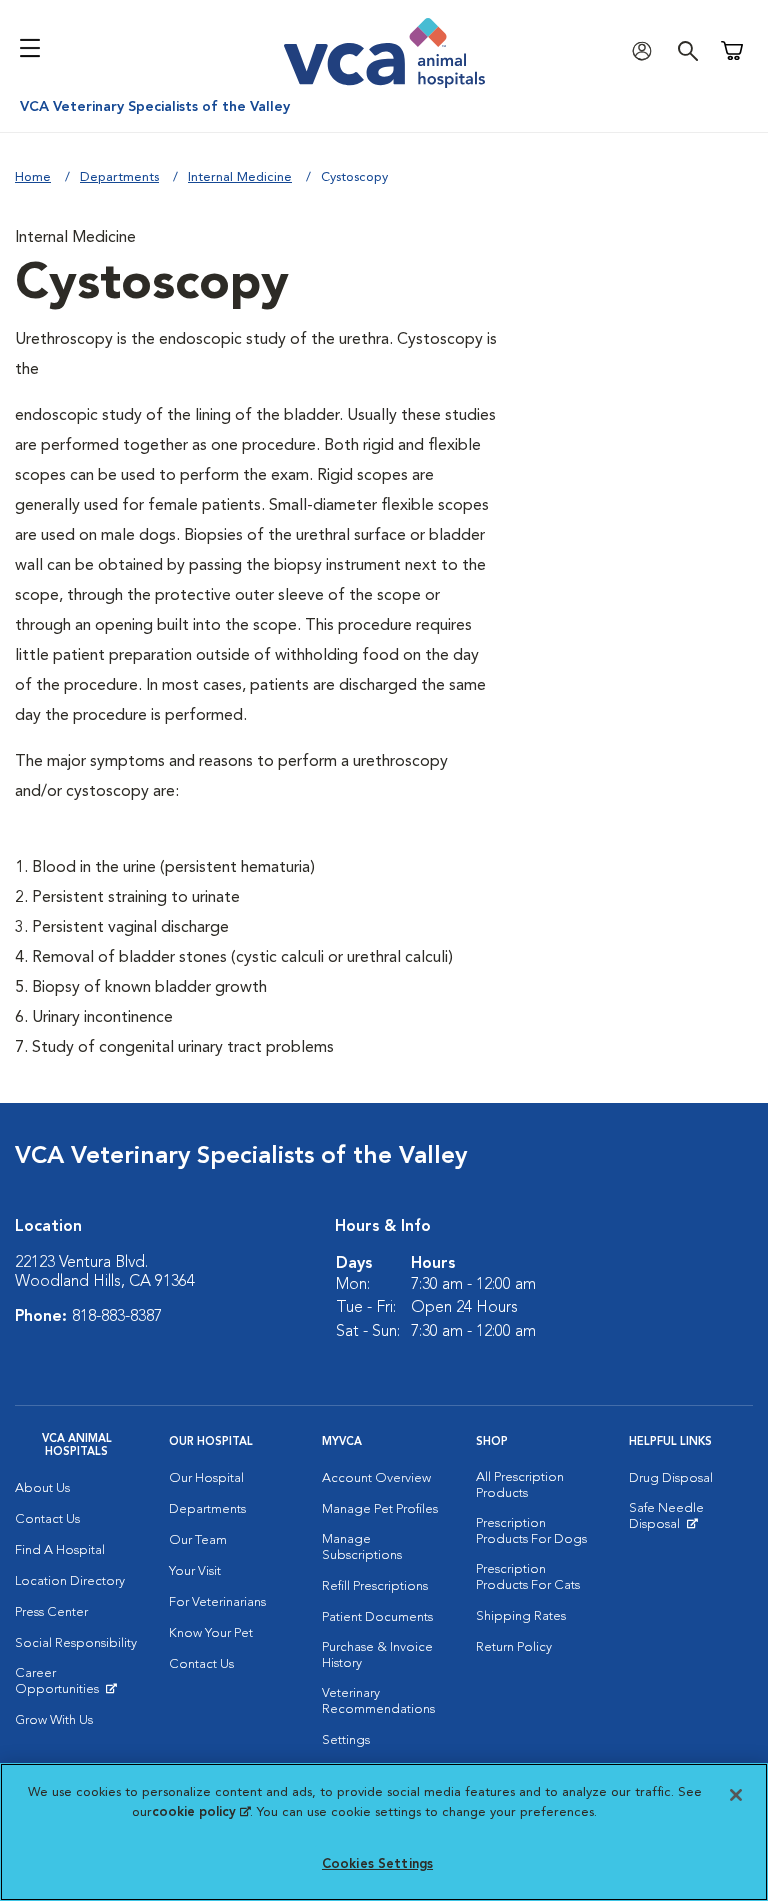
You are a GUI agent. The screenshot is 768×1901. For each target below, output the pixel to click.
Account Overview (376, 1478)
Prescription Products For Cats (528, 1577)
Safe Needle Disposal (691, 1521)
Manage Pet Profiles (380, 1509)
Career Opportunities (77, 1686)
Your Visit (195, 1571)
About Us (42, 1488)
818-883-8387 (117, 1317)
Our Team (198, 1540)
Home (33, 177)
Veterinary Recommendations (378, 1701)
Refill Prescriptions (375, 1586)
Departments (119, 177)
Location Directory (70, 1581)
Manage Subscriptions (362, 1547)
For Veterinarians (217, 1602)
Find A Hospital (60, 1550)
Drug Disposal (671, 1478)
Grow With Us (54, 1720)
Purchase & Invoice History (377, 1655)
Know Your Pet (211, 1633)
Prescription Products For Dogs (531, 1531)
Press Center (51, 1612)
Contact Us (47, 1519)
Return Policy (514, 1647)
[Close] (736, 1795)
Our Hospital (206, 1478)
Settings (346, 1740)
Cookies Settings (377, 1864)
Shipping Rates (521, 1616)
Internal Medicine (240, 177)
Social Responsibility (76, 1643)
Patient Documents (377, 1617)
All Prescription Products (520, 1485)
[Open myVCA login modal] (647, 50)
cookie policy (201, 1812)
